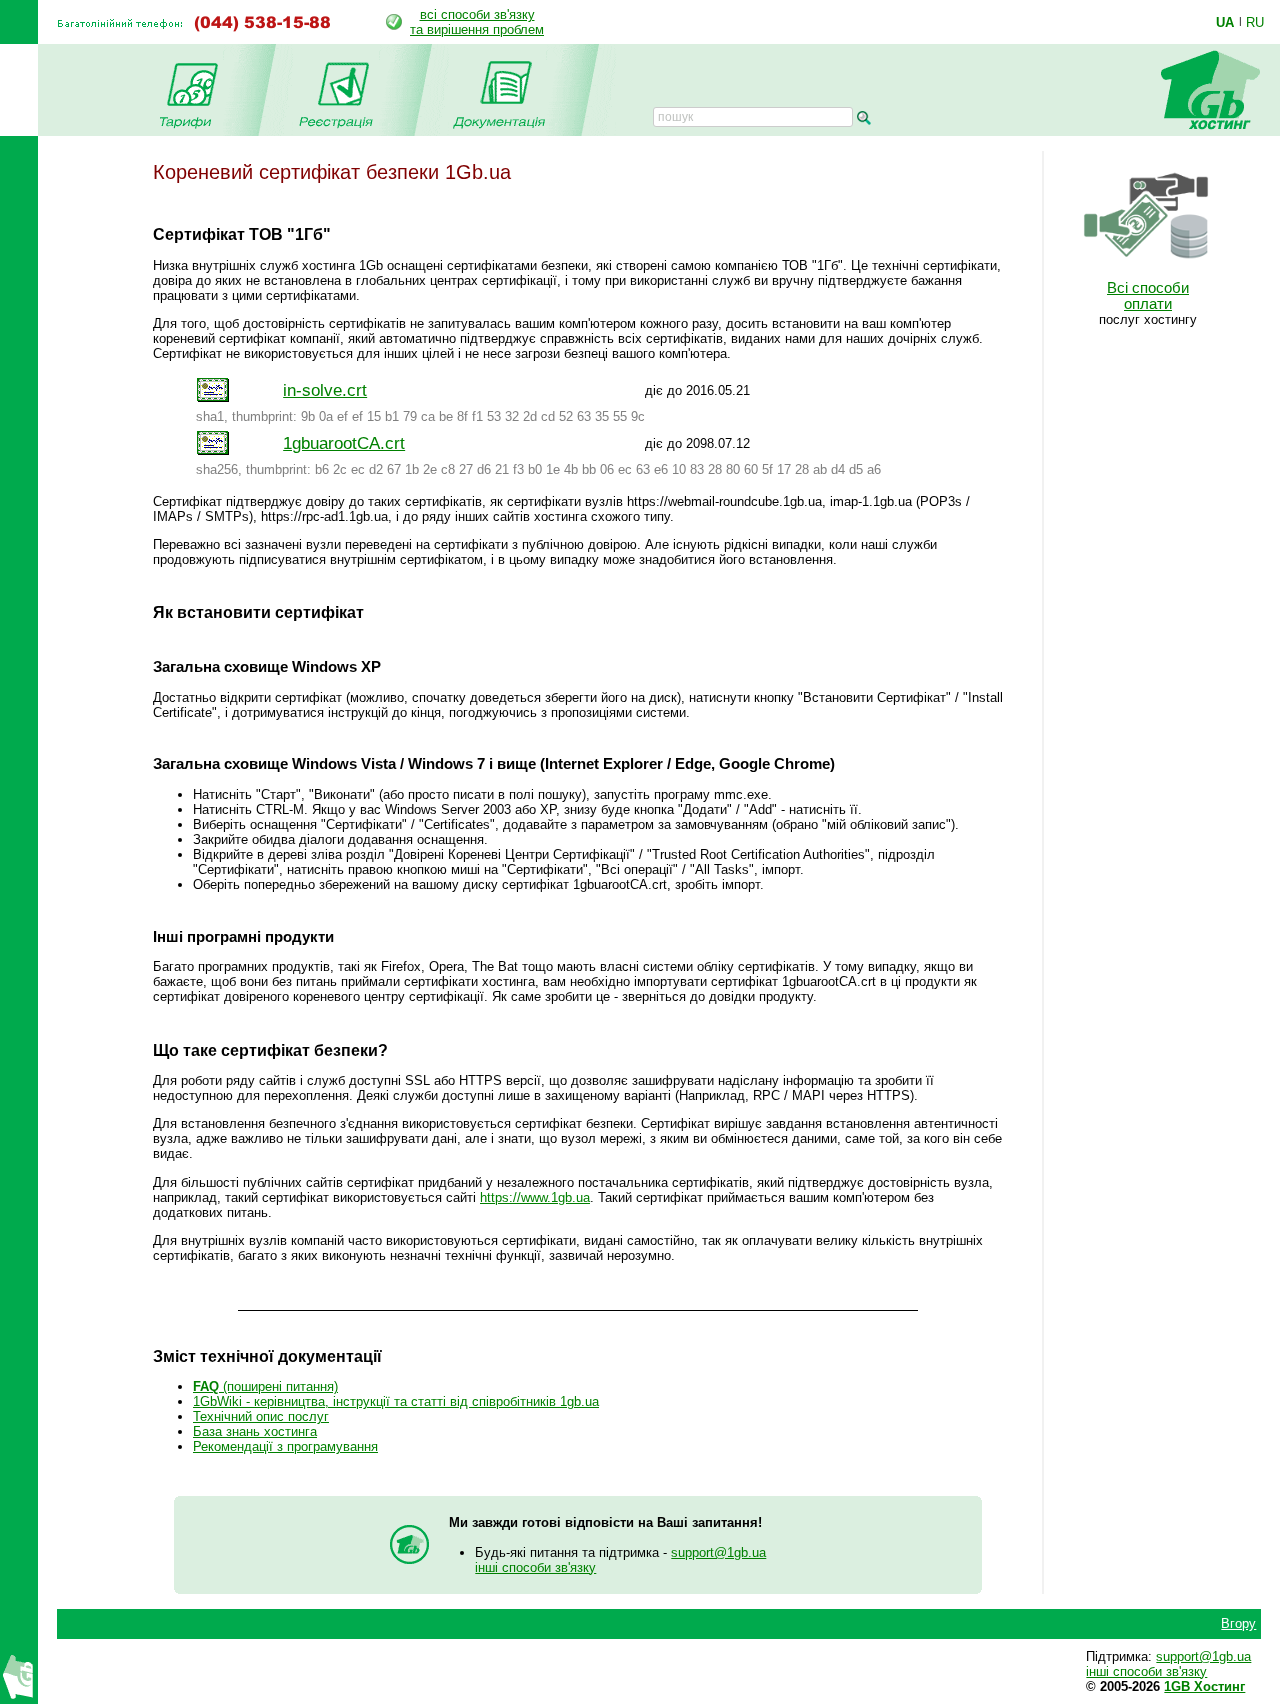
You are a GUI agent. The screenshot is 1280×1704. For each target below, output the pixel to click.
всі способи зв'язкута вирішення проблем (477, 22)
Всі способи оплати (1148, 296)
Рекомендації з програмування (285, 1446)
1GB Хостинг (1204, 1686)
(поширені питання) (265, 1386)
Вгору (1238, 1623)
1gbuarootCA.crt (344, 443)
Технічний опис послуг (261, 1416)
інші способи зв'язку (535, 1567)
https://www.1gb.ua (535, 1197)
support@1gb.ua (718, 1552)
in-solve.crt (325, 390)
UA (1225, 22)
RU (1255, 22)
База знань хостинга (255, 1431)
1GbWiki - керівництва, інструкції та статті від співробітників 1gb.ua (396, 1401)
